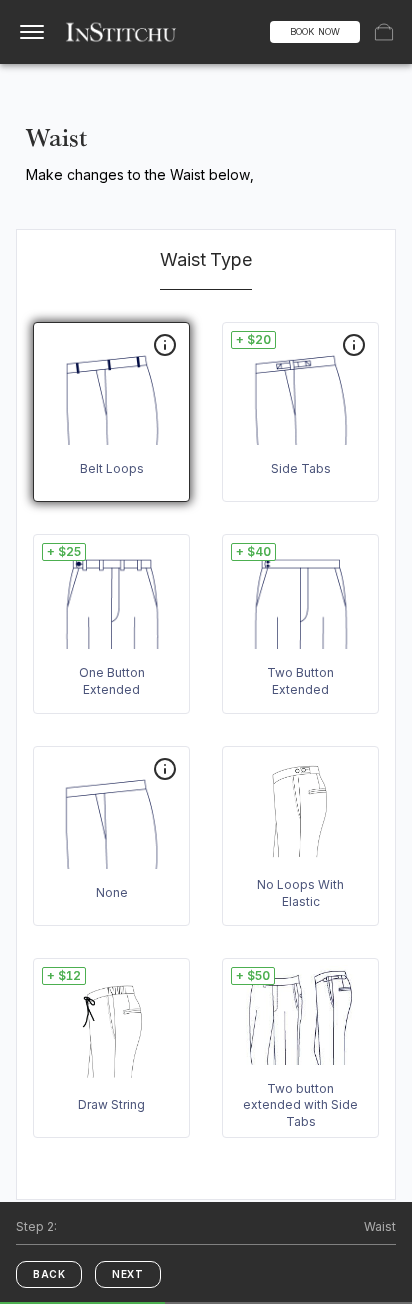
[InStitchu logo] (121, 32)
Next (127, 1274)
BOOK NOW (315, 31)
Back (49, 1274)
